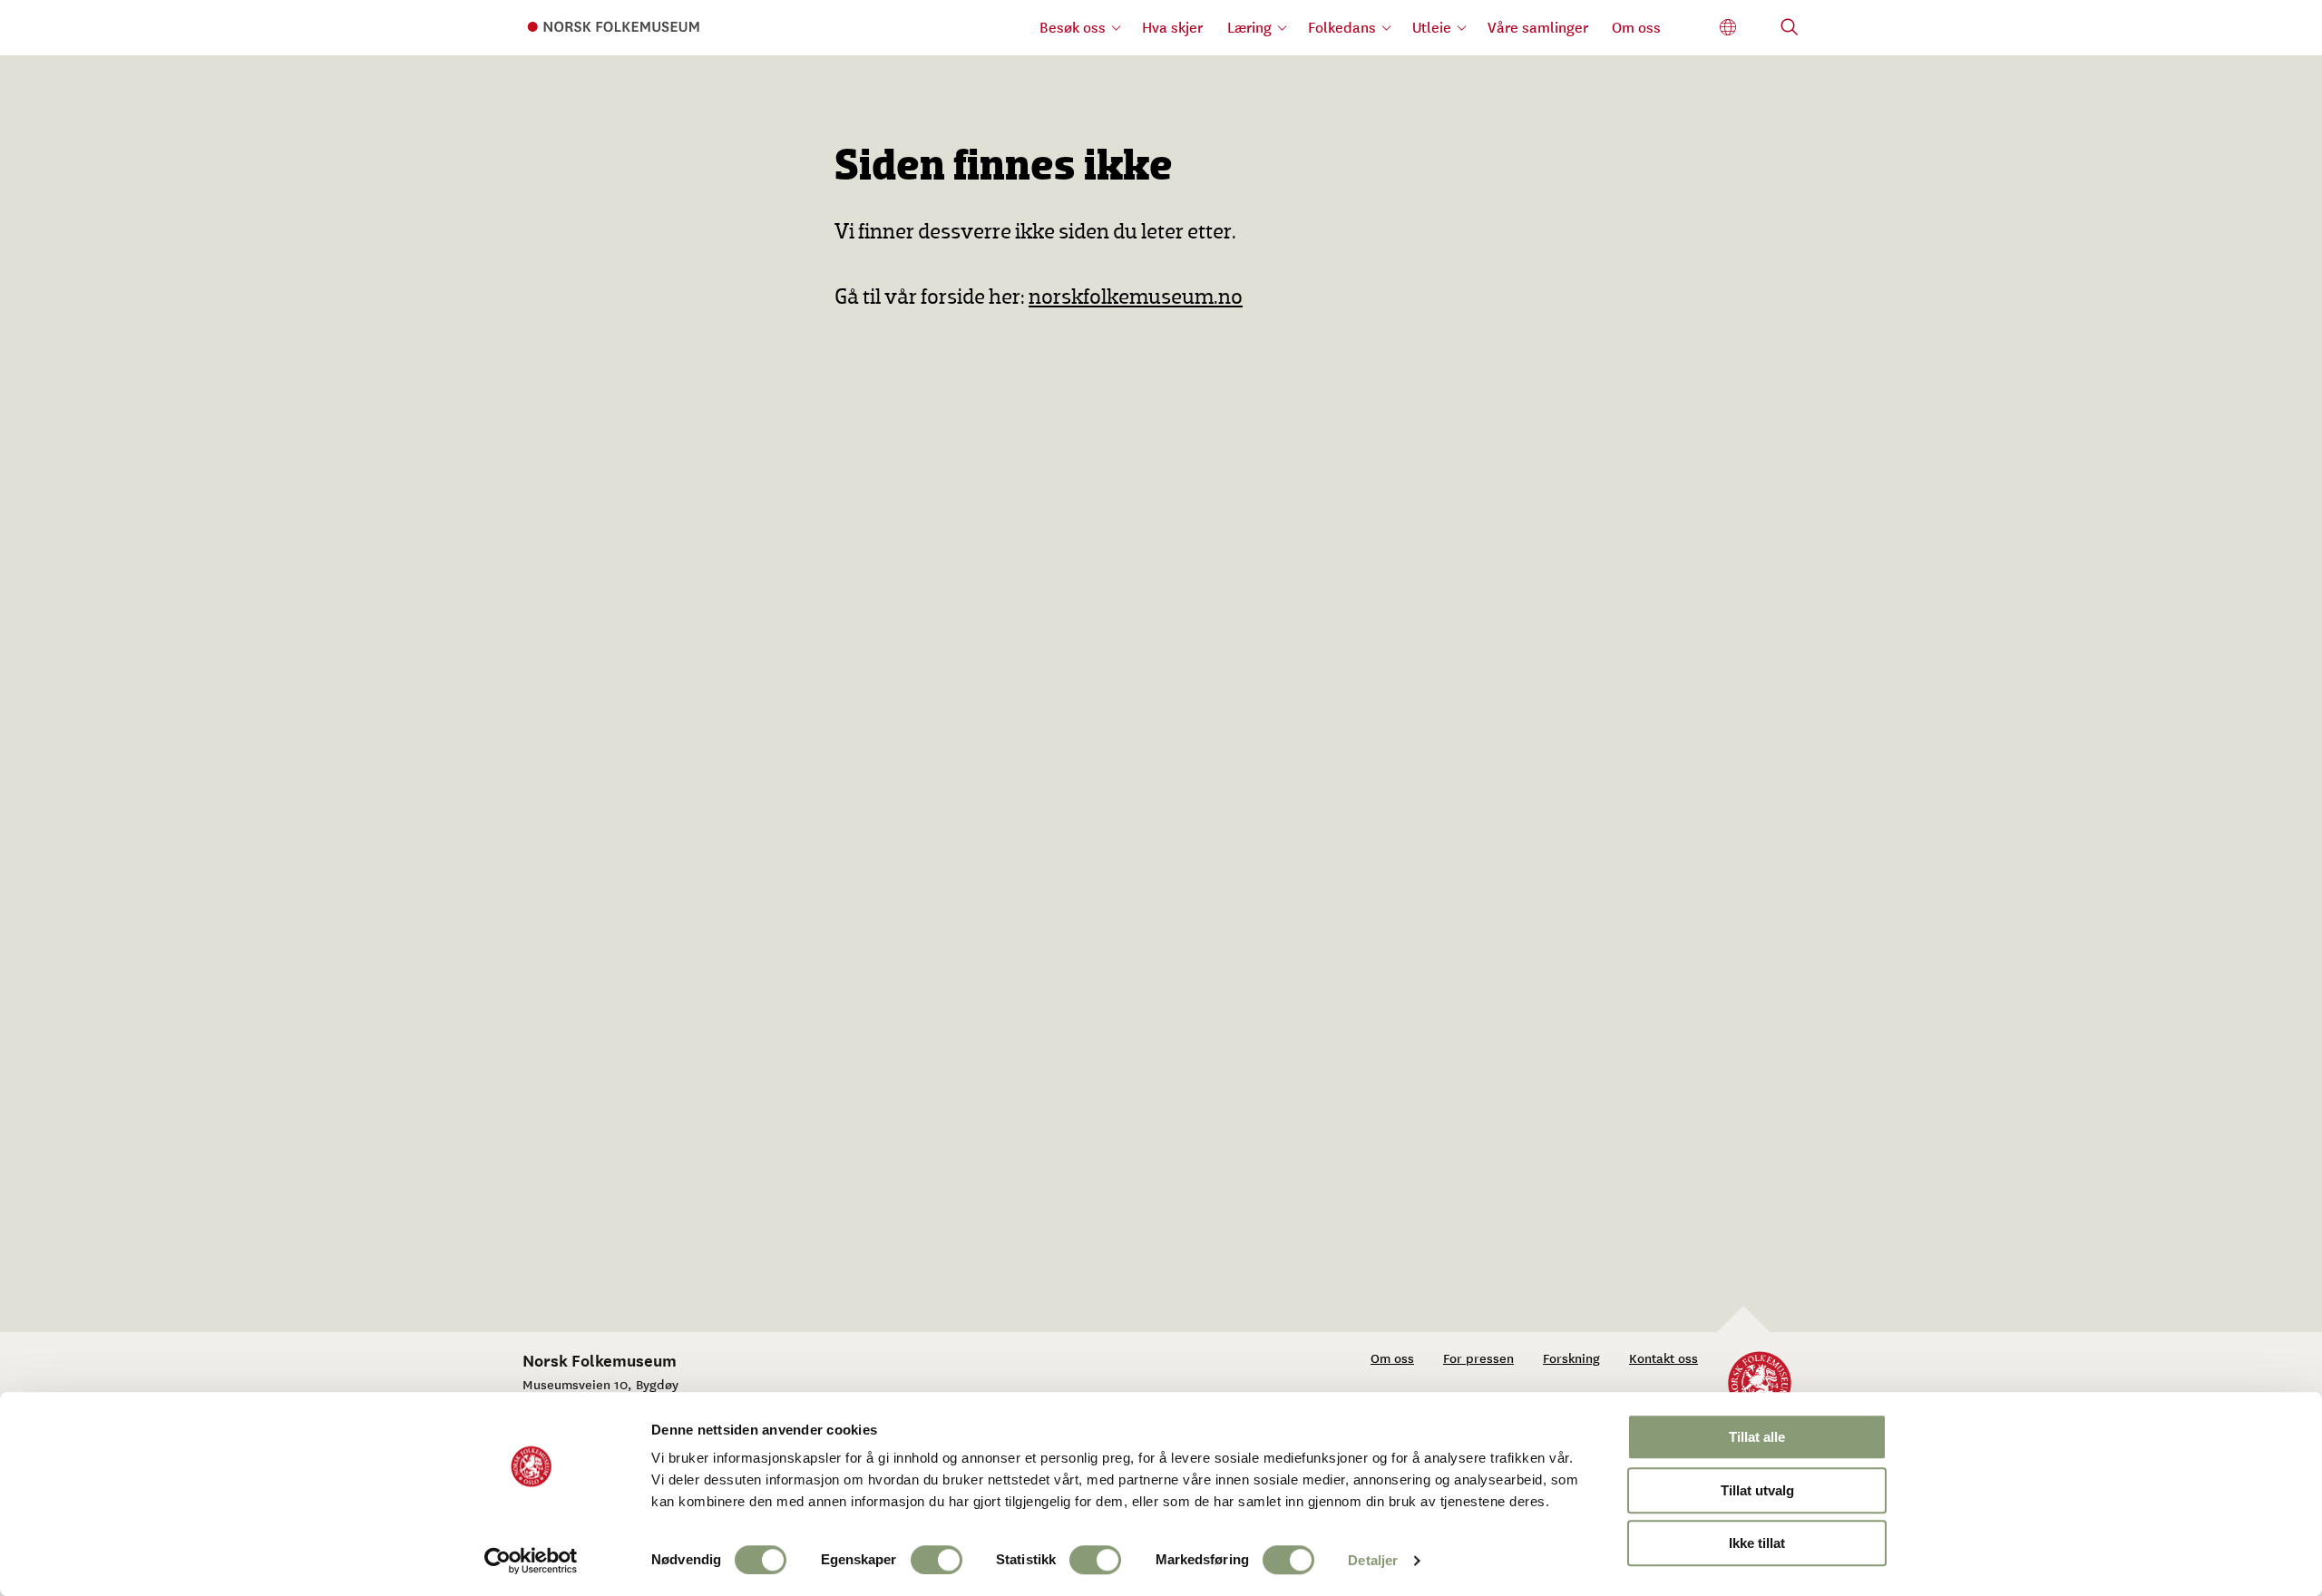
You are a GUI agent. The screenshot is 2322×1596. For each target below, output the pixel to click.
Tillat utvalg (1757, 1490)
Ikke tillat (1757, 1543)
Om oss (1636, 27)
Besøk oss (1073, 27)
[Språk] (1728, 28)
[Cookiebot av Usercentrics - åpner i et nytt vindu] (531, 1561)
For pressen (1478, 1358)
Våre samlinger (1538, 27)
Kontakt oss (1663, 1358)
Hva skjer (1172, 27)
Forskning (1571, 1358)
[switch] (937, 1560)
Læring (1249, 27)
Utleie (1432, 27)
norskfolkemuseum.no (1136, 298)
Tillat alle (1757, 1437)
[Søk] (1790, 29)
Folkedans (1342, 27)
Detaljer (1373, 1560)
